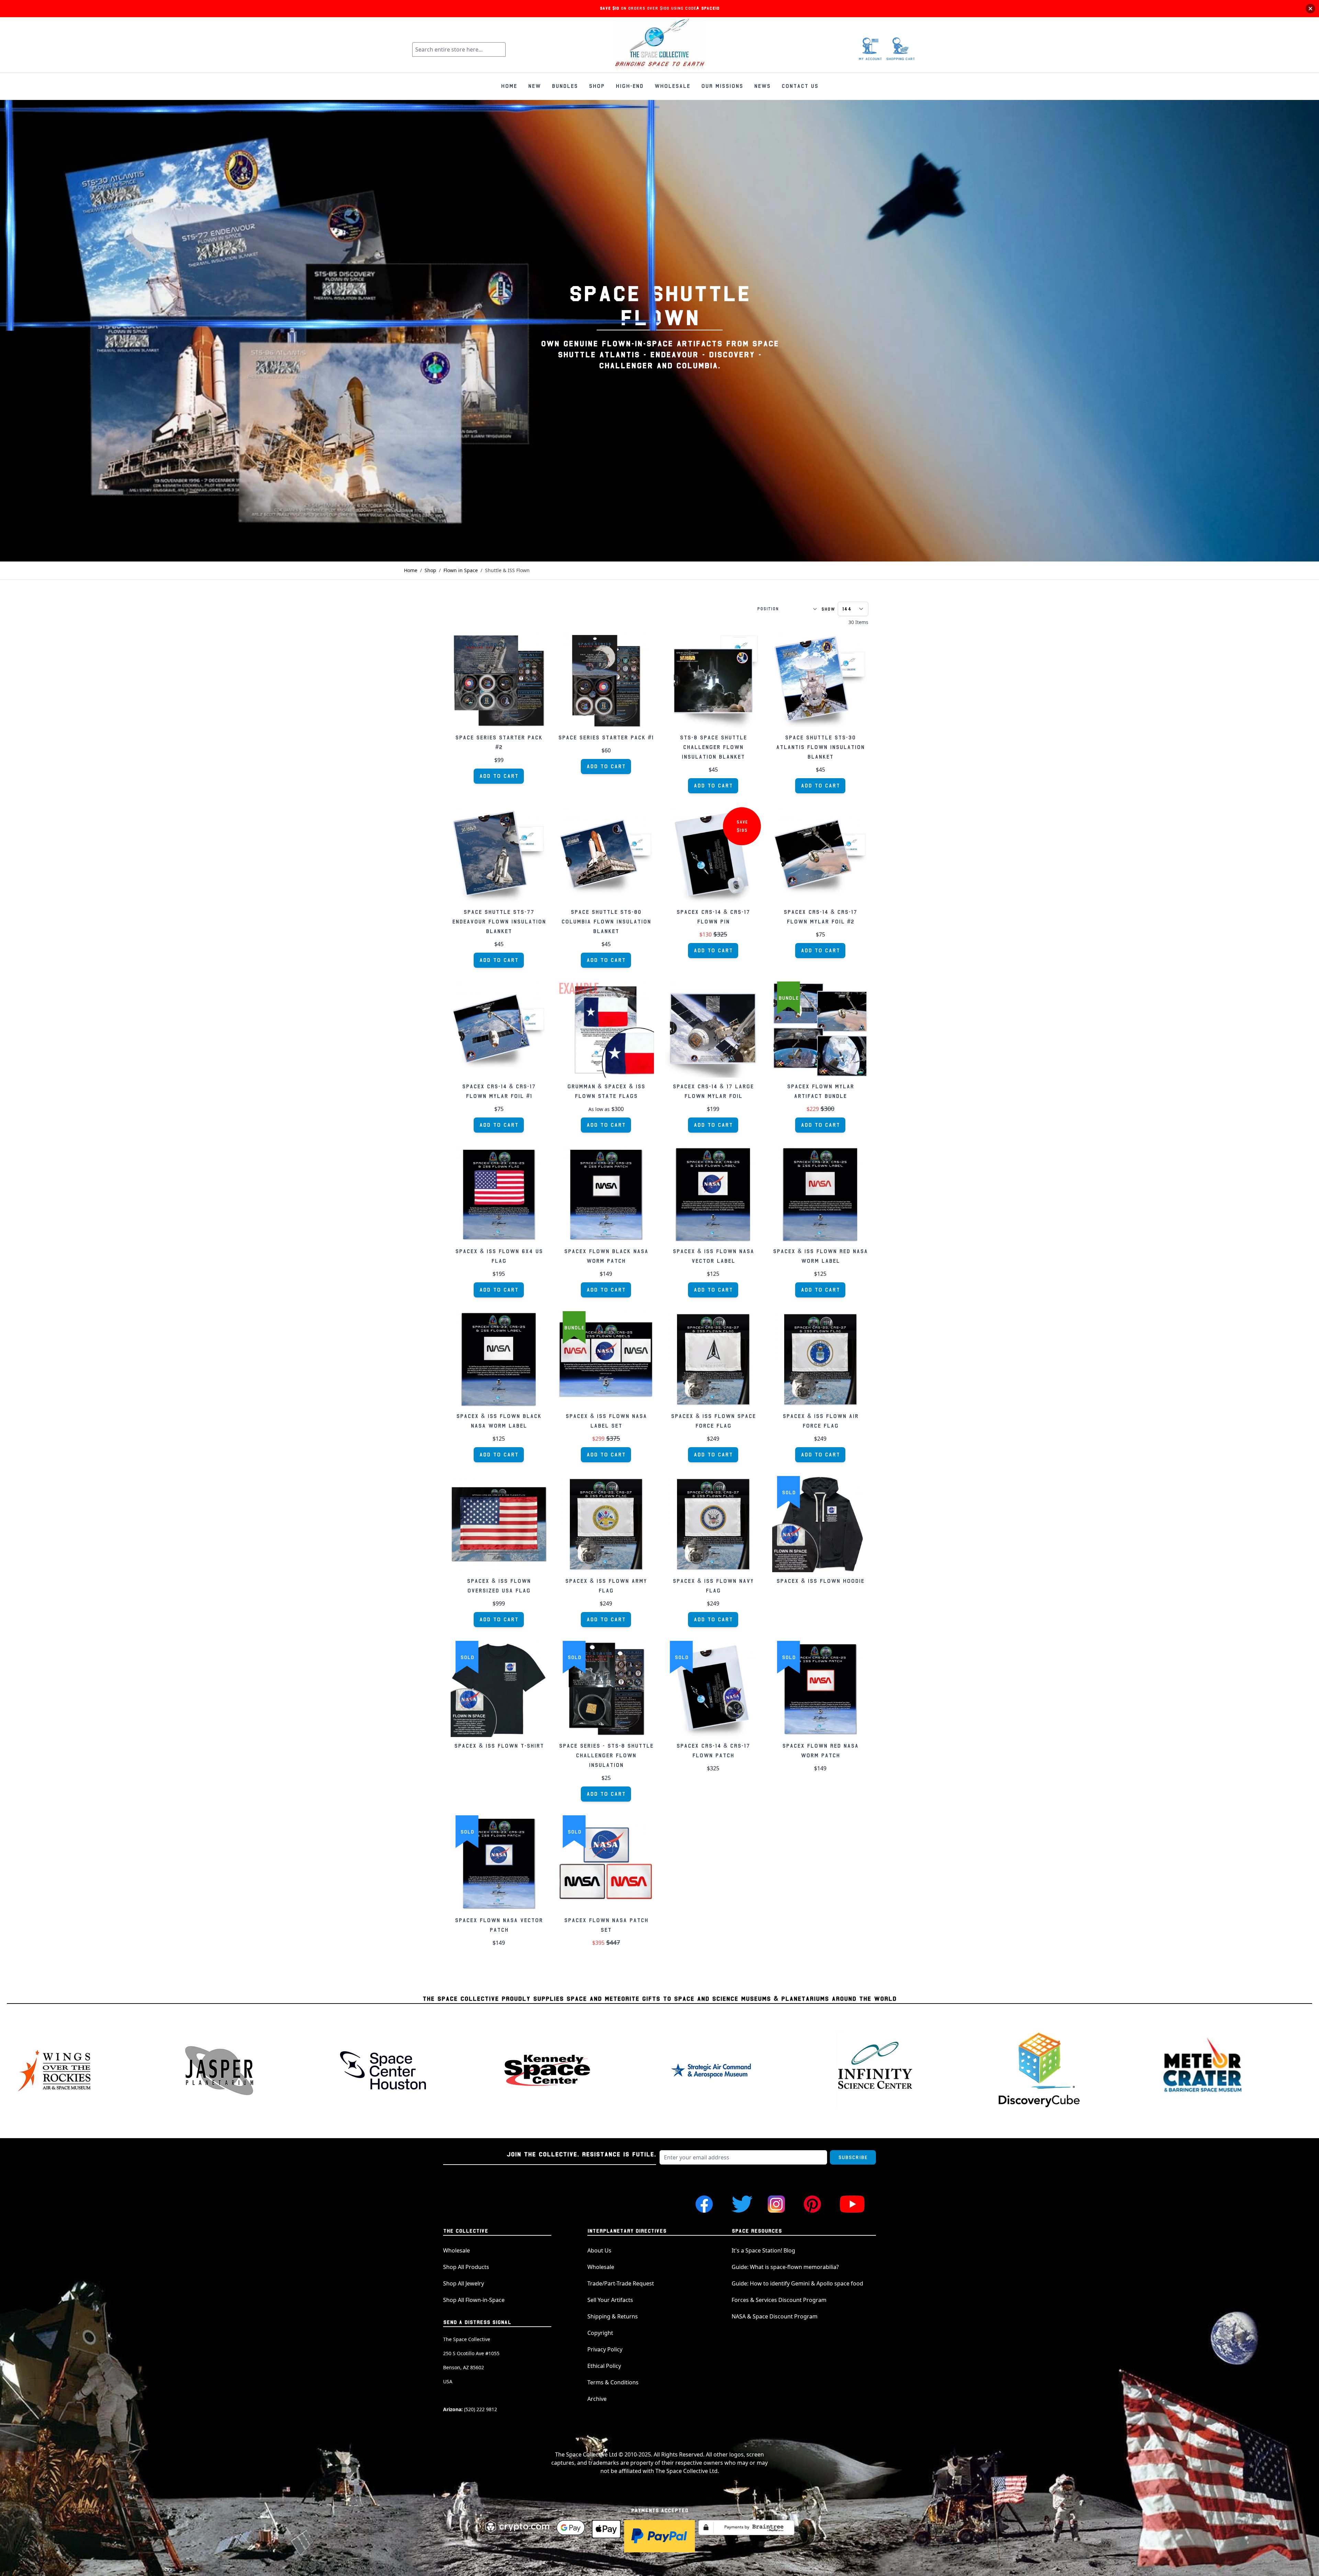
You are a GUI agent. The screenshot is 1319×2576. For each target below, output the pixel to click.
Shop (430, 570)
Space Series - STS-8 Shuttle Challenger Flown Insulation (606, 1756)
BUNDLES (565, 86)
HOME (509, 86)
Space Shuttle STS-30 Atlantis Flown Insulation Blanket (820, 747)
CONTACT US (800, 86)
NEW (534, 86)
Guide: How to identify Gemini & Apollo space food (797, 2283)
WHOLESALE (672, 86)
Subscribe (853, 2157)
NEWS (762, 86)
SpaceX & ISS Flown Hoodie (820, 1581)
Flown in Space (461, 570)
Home (411, 570)
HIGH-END (629, 86)
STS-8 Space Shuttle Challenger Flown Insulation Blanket (713, 747)
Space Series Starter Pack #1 (606, 738)
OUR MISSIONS (722, 86)
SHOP (597, 86)
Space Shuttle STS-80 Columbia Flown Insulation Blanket (606, 922)
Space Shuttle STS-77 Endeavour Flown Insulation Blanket (499, 922)
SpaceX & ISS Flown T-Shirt (499, 1746)
